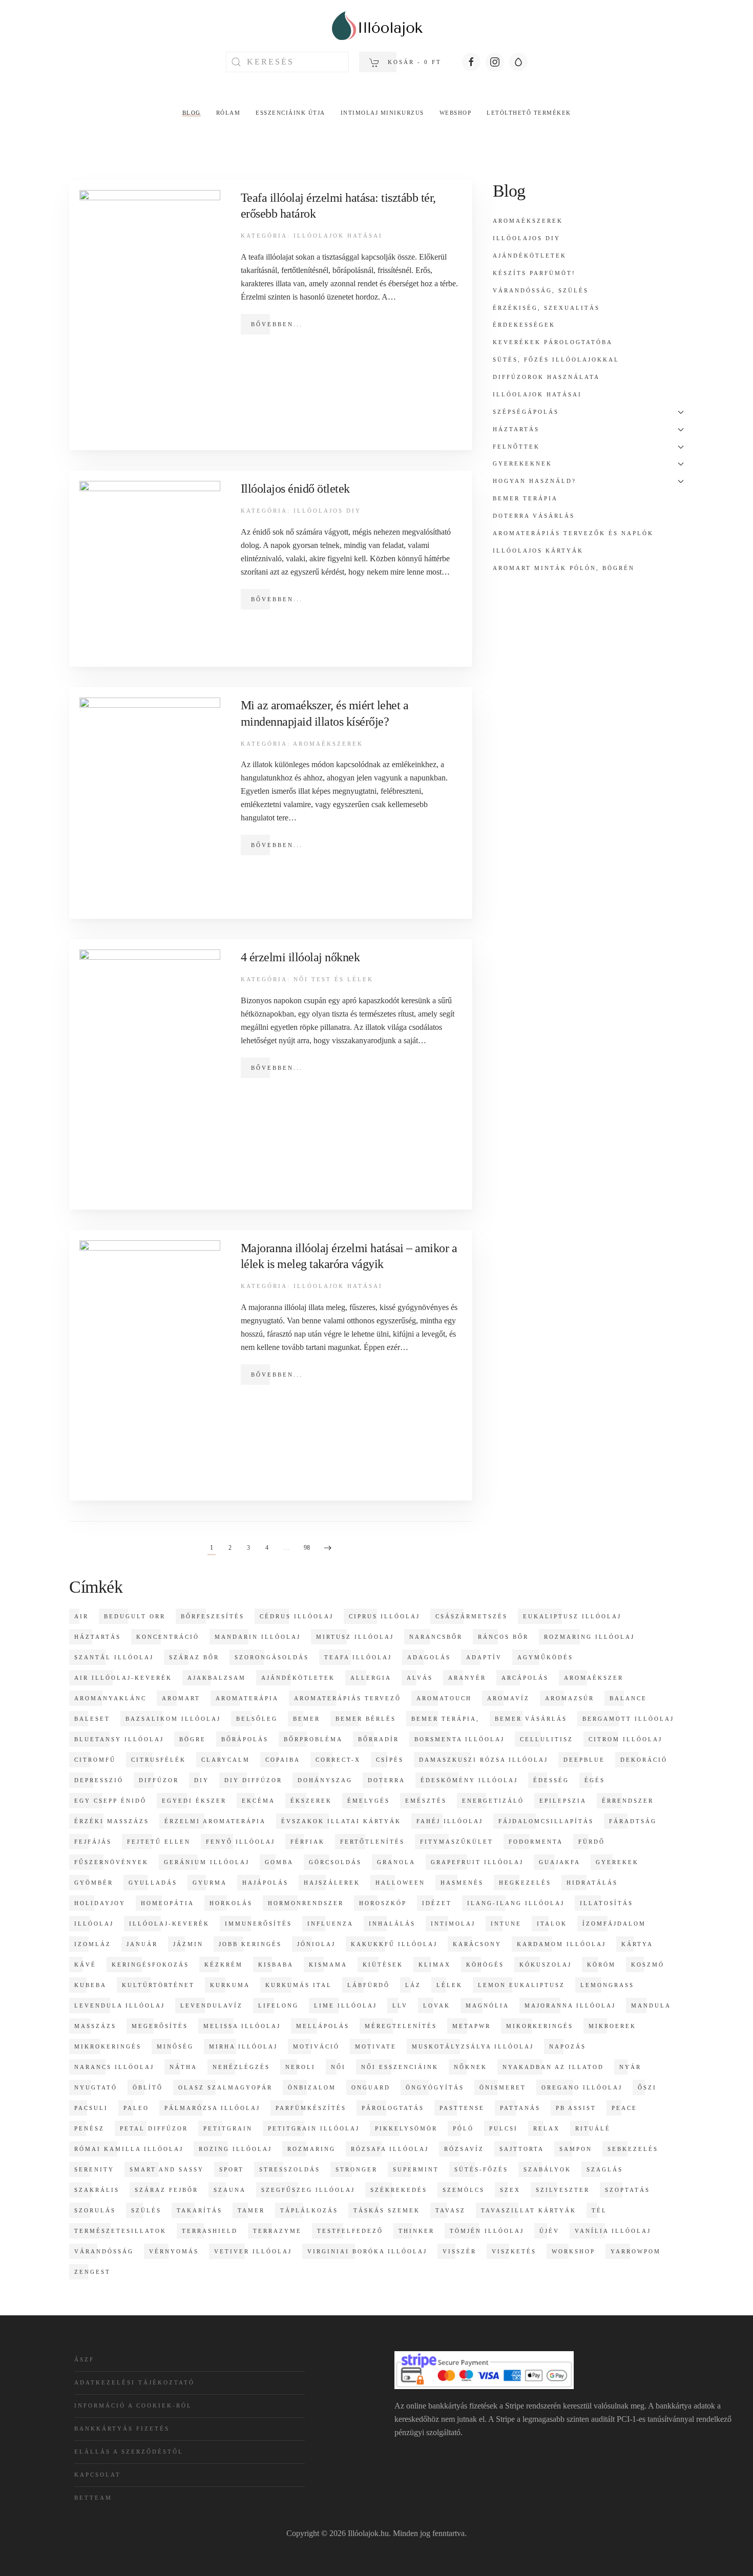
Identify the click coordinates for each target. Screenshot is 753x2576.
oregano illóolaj (582, 2087)
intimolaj (453, 1924)
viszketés (514, 2251)
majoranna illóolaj (570, 2005)
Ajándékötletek (530, 256)
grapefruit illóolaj (477, 1862)
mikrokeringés (108, 2046)
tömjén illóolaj (487, 2231)
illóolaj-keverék (169, 1924)
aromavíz (508, 1698)
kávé (85, 1965)
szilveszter (563, 2190)
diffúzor (159, 1780)
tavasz (451, 2210)
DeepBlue (584, 1760)
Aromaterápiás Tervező (348, 1698)
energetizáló (493, 1801)
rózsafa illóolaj (390, 2149)
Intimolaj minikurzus (382, 113)
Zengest (92, 2272)
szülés (146, 2210)
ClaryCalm (226, 1760)
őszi (647, 2087)
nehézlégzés (241, 2067)
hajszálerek (332, 1883)
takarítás (200, 2210)
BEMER (307, 1719)
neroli (300, 2067)
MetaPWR (472, 2026)
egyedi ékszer (194, 1801)
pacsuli (91, 2108)
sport (232, 2169)
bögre (193, 1739)
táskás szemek (387, 2210)
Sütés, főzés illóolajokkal (556, 360)
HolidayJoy (100, 1903)
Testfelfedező (350, 2231)
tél (599, 2210)
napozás (568, 2046)
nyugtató (96, 2087)
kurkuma (230, 1985)
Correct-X (338, 1760)
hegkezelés (525, 1883)
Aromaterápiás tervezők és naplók (573, 533)
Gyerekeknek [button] (522, 463)
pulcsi (504, 2128)
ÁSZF (84, 2359)
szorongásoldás (272, 1657)
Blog (192, 113)
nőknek (470, 2067)
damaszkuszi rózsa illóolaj (484, 1760)
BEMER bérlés (366, 1719)
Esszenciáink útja (290, 113)
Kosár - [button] (413, 62)
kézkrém (224, 1965)
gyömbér (94, 1883)
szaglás (605, 2169)
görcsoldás (335, 1862)
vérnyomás (174, 2251)
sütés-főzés (481, 2169)
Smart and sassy (167, 2169)
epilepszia (563, 1801)
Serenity (94, 2169)
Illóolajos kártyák (538, 551)
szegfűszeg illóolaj (308, 2190)
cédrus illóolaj (297, 1616)
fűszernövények (111, 1862)
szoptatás (627, 2190)
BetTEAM (93, 2498)
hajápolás (265, 1883)
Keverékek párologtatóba (553, 342)
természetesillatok (120, 2231)
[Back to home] (376, 26)
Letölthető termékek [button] (529, 113)
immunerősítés (258, 1924)
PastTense (462, 2108)
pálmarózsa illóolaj (212, 2108)
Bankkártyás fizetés (122, 2429)
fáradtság (633, 1821)
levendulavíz (212, 2005)
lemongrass (607, 1985)
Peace (624, 2108)
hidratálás (592, 1883)
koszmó (648, 1965)
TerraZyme (277, 2231)
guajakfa (560, 1862)
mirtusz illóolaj (355, 1637)
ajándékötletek (298, 1678)
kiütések (383, 1965)
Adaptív (484, 1657)
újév (549, 2231)
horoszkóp (383, 1903)
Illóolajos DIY (327, 511)
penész (89, 2128)
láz (413, 1985)
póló (463, 2128)
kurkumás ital (299, 1985)
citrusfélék (159, 1760)
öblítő (148, 2087)
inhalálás (392, 1924)
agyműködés (545, 1657)
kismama (328, 1965)
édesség (551, 1780)
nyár (630, 2067)
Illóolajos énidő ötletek (295, 489)
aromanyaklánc (110, 1698)
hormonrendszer (306, 1903)
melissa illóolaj (242, 2026)
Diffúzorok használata (546, 377)
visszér (459, 2251)
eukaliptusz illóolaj (572, 1616)
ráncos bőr (503, 1637)
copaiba (283, 1760)
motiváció (316, 2046)
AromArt (181, 1698)
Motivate (376, 2046)
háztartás (98, 1637)
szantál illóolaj (114, 1657)
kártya (637, 1944)
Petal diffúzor (154, 2128)
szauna (230, 2190)
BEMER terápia (525, 498)
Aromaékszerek (328, 744)
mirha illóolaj (243, 2046)
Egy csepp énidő (110, 1801)
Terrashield (210, 2231)
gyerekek (617, 1862)
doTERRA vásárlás (534, 516)
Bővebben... (277, 324)
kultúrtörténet (158, 1985)
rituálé (593, 2128)
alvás (420, 1678)
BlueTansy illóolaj (119, 1739)
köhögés (485, 1965)
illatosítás (606, 1903)
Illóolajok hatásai (338, 236)
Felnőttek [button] (516, 447)
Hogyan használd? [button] (535, 481)
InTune (506, 1924)
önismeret (503, 2087)
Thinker (416, 2231)
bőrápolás (245, 1739)
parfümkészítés (311, 2108)
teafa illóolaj (358, 1657)
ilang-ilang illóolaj (516, 1903)
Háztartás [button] (516, 429)
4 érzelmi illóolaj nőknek (300, 957)
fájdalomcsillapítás (546, 1821)
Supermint (416, 2169)
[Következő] (328, 1549)
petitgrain (228, 2128)
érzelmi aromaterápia (215, 1821)
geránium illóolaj (207, 1862)
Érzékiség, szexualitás (546, 308)
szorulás (95, 2210)
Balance (628, 1698)
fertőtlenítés (372, 1842)
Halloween (400, 1883)
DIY (202, 1780)
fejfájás (93, 1842)
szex (510, 2190)
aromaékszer (594, 1678)
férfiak (308, 1842)
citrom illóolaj (625, 1739)
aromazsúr (570, 1698)
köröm (601, 1965)
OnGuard (371, 2087)
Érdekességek (524, 325)
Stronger (357, 2169)
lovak (437, 2005)
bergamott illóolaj (628, 1719)
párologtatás (393, 2108)
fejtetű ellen (159, 1842)
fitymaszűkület (457, 1842)
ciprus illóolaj (384, 1616)
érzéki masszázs (112, 1821)
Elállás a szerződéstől (129, 2452)
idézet (437, 1903)
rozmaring (311, 2149)
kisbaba (276, 1965)
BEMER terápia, (445, 1719)
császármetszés (472, 1616)
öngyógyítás (435, 2087)
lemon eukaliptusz (521, 1985)
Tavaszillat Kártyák (529, 2210)
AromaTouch (444, 1698)
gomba (279, 1862)
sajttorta (522, 2149)
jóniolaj (316, 1944)
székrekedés (399, 2190)
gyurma (210, 1883)
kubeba (90, 1985)
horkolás (231, 1903)
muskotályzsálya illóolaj (473, 2046)
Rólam (228, 113)
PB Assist (576, 2108)
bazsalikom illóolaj (173, 1719)
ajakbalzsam (217, 1678)
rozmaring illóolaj (589, 1637)
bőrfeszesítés (213, 1616)
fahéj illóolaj (450, 1821)
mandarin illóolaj (258, 1637)
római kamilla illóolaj (129, 2149)
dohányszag (325, 1780)
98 (307, 1548)
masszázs (95, 2026)
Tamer (251, 2210)
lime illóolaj (346, 2005)
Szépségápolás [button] (526, 412)
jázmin (188, 1944)
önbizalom (312, 2087)
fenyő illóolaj (240, 1842)
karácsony (477, 1944)
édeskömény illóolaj (469, 1780)
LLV (400, 2005)
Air (81, 1616)
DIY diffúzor (253, 1780)
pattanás (520, 2108)
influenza (330, 1924)
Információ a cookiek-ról (133, 2405)
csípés (390, 1760)
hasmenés (462, 1883)
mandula (651, 2005)
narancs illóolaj (114, 2067)
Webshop (456, 113)
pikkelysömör (406, 2128)
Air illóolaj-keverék (123, 1678)
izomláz (93, 1944)
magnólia (487, 2005)
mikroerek (612, 2026)
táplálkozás (309, 2210)
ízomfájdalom (614, 1924)
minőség (175, 2046)
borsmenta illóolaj (459, 1739)
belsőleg (257, 1719)
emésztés (426, 1801)
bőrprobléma (313, 1739)
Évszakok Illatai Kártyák (341, 1821)
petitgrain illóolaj (314, 2128)
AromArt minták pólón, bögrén (564, 568)
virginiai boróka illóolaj (367, 2251)
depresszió (99, 1780)
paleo (136, 2108)
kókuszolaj (546, 1965)
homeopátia (168, 1903)
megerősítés (160, 2026)
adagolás (429, 1657)
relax (547, 2128)
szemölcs (464, 2190)
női (338, 2067)
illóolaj (94, 1924)
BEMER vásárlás (531, 1719)
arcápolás (525, 1678)
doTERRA (386, 1780)
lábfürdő (369, 1985)
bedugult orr (135, 1616)
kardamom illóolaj (561, 1944)
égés (595, 1780)
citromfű (95, 1760)
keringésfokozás (150, 1965)
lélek (449, 1985)
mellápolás (323, 2026)
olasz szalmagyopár (225, 2087)
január (142, 1944)
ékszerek (311, 1801)
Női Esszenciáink (400, 2067)
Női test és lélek (333, 979)
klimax (435, 1965)
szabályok (547, 2169)
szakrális (97, 2190)
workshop (573, 2251)
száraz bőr (194, 1657)
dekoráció (644, 1760)
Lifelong (278, 2005)
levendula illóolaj (120, 2005)
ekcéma (258, 1801)
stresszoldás (290, 2169)
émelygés (369, 1801)
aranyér (467, 1678)
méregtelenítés (401, 2026)
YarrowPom (636, 2251)
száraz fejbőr (166, 2190)
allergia (371, 1678)
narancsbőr (436, 1637)
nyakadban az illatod (553, 2067)
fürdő (592, 1842)
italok (552, 1924)
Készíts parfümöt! (534, 273)
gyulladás (153, 1883)
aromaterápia (247, 1698)
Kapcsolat (98, 2475)
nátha (183, 2067)
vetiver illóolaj (253, 2251)
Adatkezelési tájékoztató (134, 2382)
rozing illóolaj (235, 2149)
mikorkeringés (540, 2026)
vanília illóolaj (613, 2231)
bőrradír (379, 1739)
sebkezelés (633, 2149)
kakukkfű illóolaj (394, 1944)
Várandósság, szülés (541, 290)
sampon (576, 2149)
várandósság (104, 2251)
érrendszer (628, 1801)
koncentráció (168, 1637)
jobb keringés (250, 1944)
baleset (92, 1719)
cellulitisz (547, 1739)
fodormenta (536, 1842)
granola (396, 1862)
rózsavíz (464, 2149)
